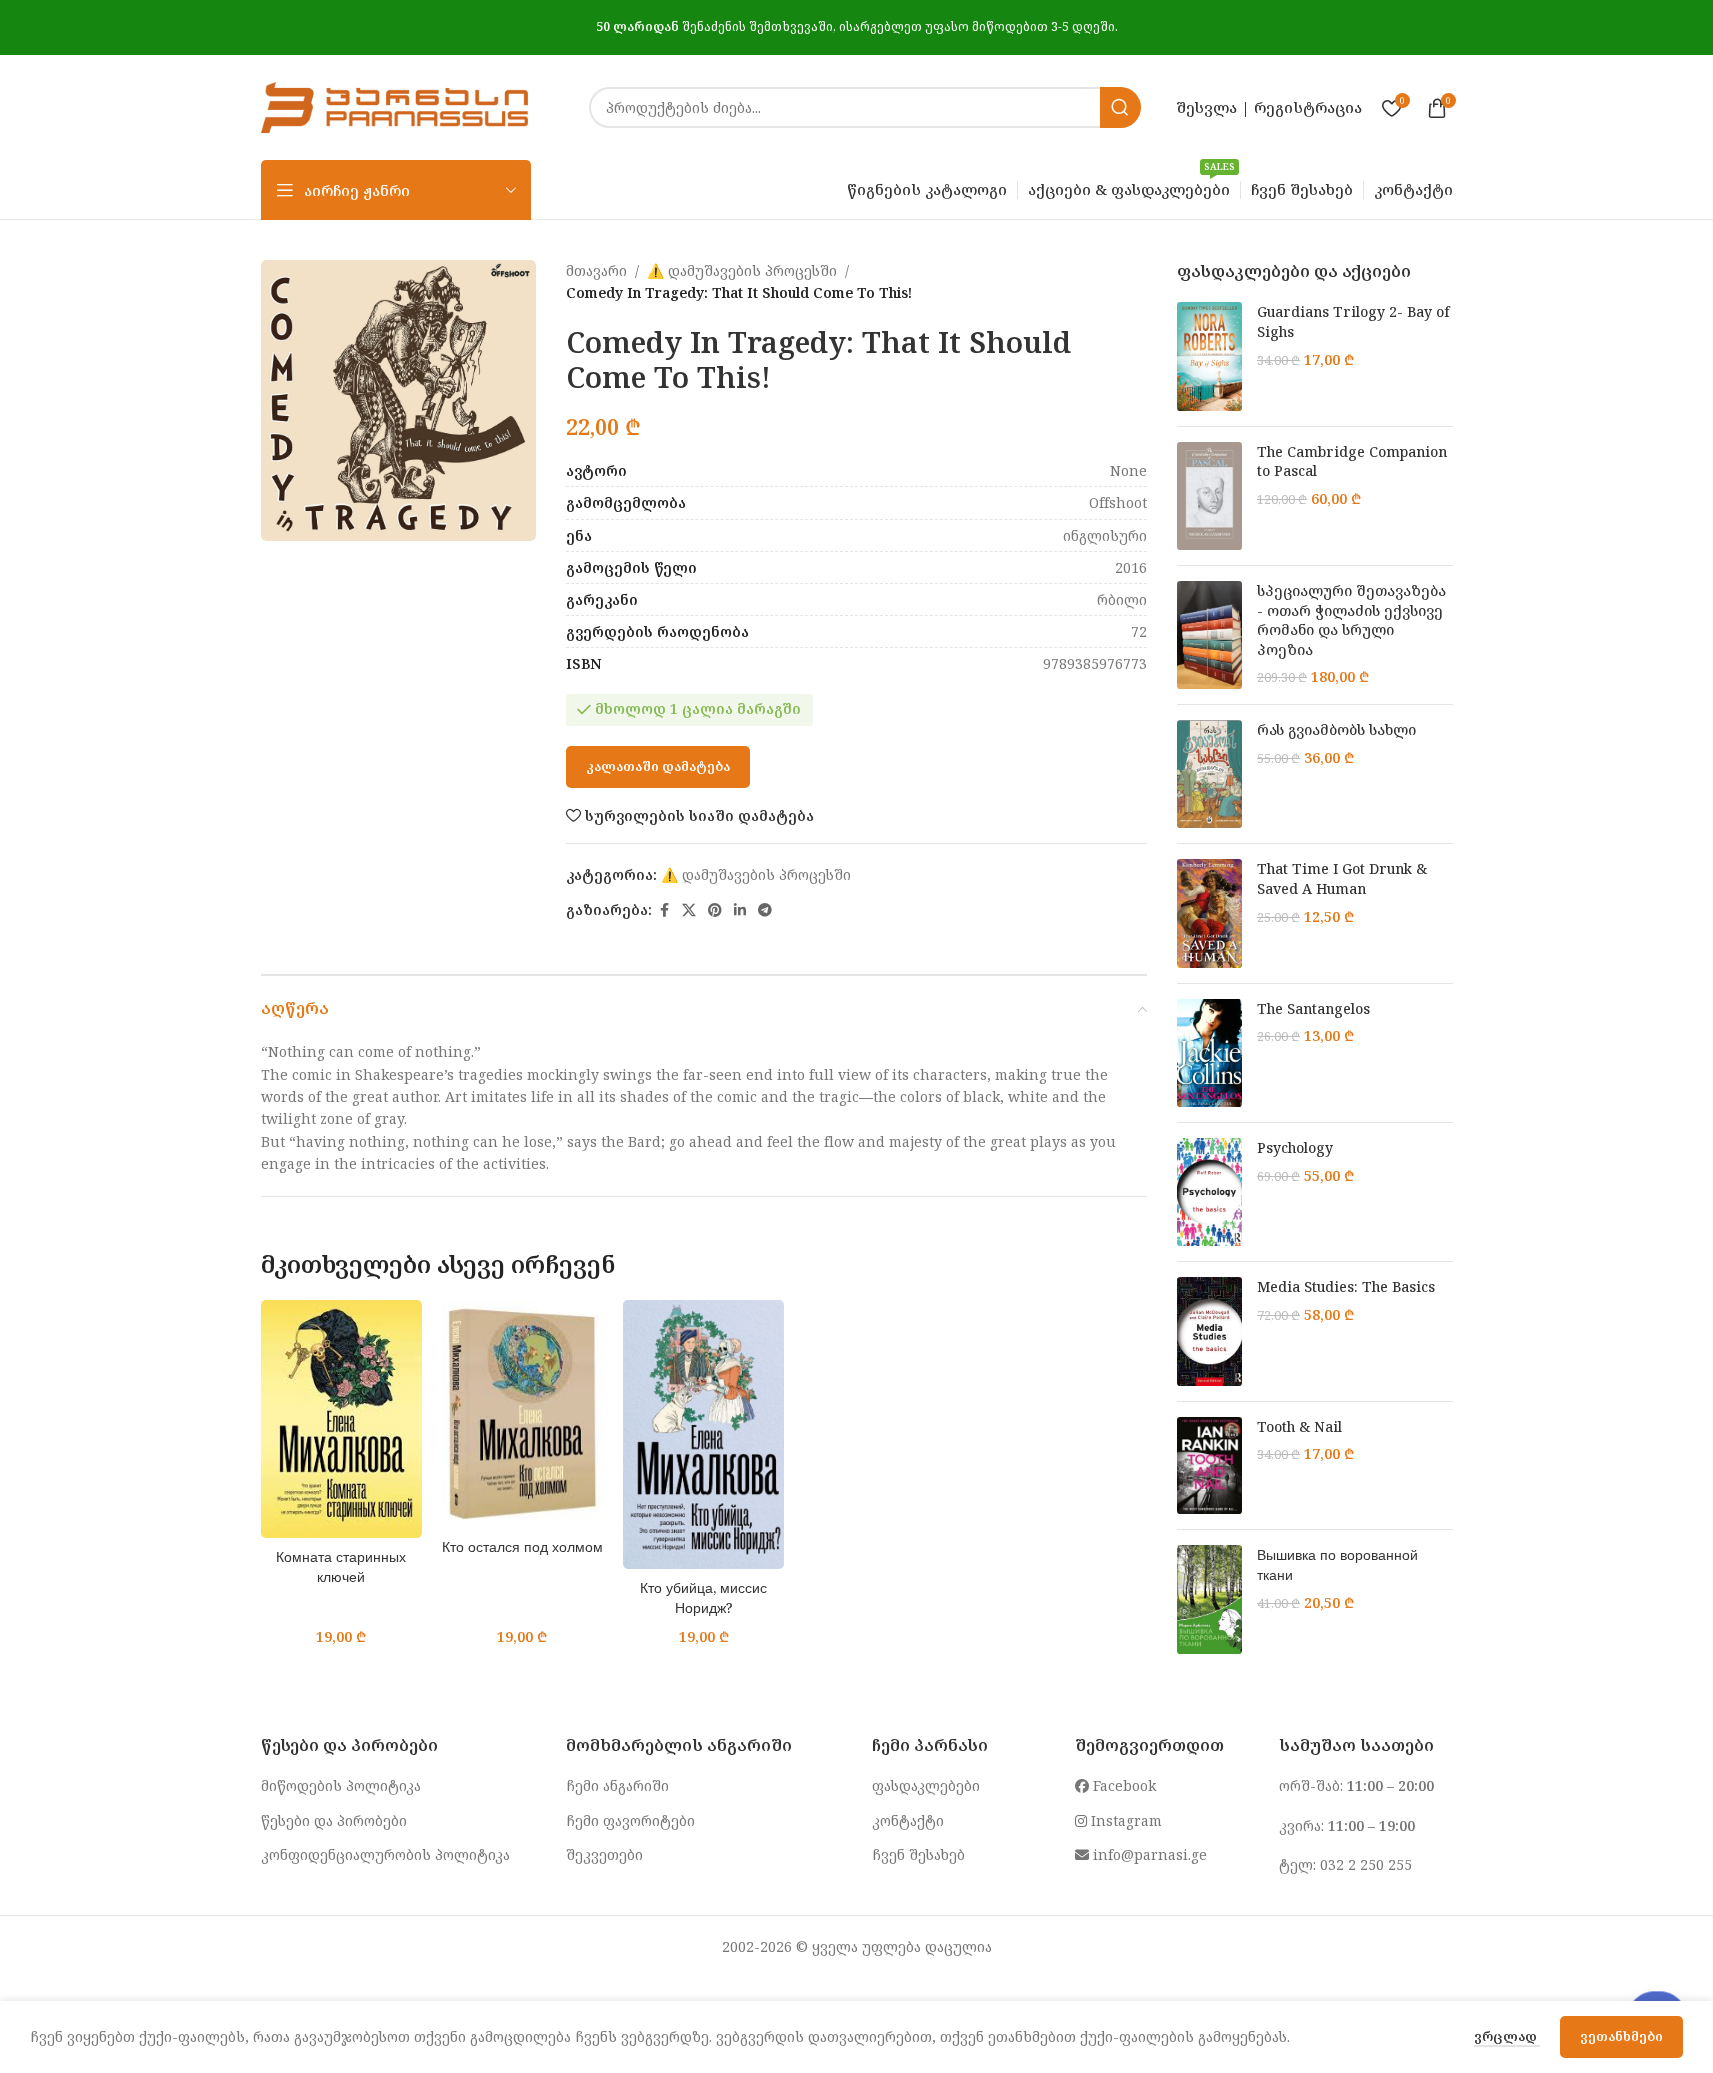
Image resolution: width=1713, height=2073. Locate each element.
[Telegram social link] (765, 910)
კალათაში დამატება (658, 766)
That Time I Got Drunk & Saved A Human (1342, 878)
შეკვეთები (604, 1854)
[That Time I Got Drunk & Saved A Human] (1209, 913)
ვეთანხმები (1621, 2036)
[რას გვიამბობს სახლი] (1209, 774)
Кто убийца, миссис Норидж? (703, 1597)
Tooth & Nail (1299, 1426)
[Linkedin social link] (740, 910)
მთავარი (596, 270)
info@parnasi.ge (1148, 1854)
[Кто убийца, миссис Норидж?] (703, 1434)
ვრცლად (1507, 2036)
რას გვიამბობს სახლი (1336, 729)
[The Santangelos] (1209, 1053)
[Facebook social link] (664, 910)
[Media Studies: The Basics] (1209, 1331)
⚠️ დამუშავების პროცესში (742, 270)
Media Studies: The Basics (1346, 1286)
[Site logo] (395, 105)
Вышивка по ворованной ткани (1337, 1564)
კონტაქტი (908, 1820)
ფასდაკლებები (926, 1785)
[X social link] (689, 910)
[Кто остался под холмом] (522, 1414)
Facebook (1122, 1785)
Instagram (1124, 1820)
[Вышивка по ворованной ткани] (1209, 1599)
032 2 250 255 (1366, 1864)
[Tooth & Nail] (1209, 1466)
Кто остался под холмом (522, 1546)
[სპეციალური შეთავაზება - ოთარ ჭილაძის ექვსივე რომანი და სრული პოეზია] (1209, 635)
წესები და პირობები (334, 1820)
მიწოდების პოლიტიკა (341, 1785)
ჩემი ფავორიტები (630, 1820)
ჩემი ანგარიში (617, 1785)
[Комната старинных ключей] (341, 1419)
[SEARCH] (1120, 107)
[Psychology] (1209, 1192)
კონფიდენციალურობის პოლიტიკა (385, 1854)
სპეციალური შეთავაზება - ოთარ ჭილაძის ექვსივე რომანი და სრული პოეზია (1351, 620)
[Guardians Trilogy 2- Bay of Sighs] (1209, 356)
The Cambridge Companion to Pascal (1352, 461)
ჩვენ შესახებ (918, 1854)
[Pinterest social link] (715, 910)
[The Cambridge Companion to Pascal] (1209, 496)
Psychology (1295, 1147)
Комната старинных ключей (341, 1566)
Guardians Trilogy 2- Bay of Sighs (1353, 321)
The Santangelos (1313, 1008)
